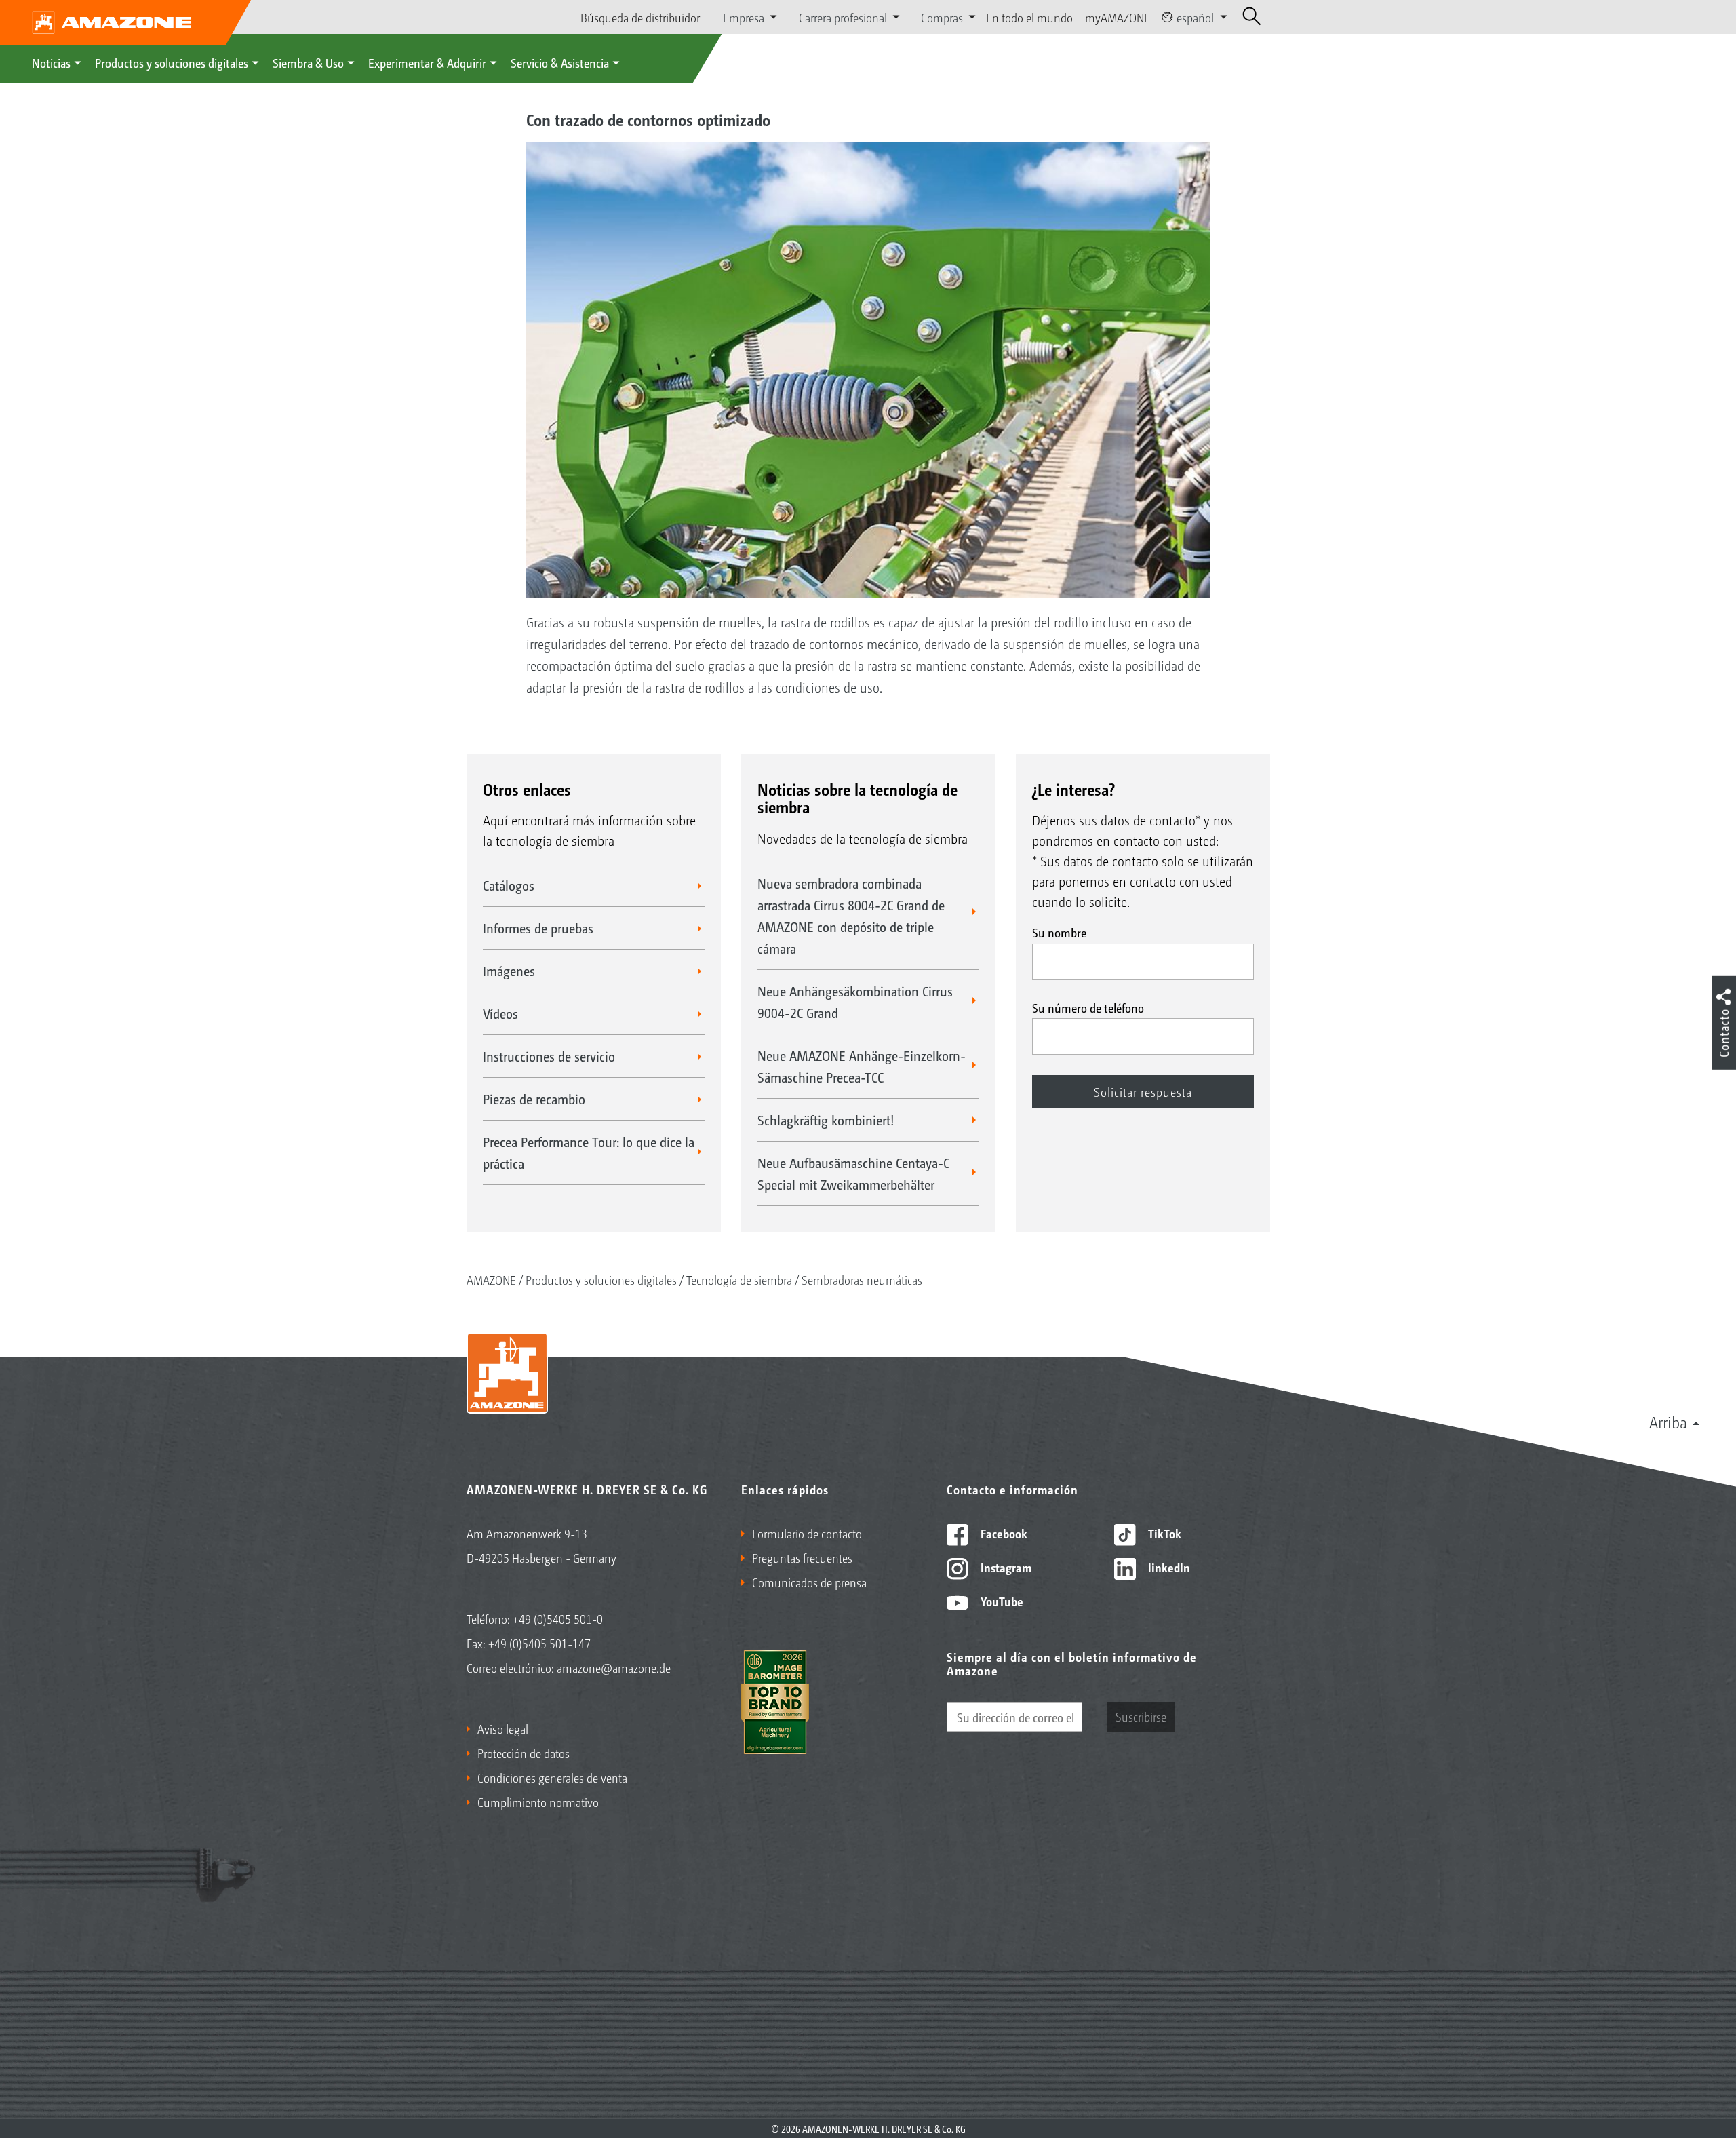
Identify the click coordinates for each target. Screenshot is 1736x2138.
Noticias (51, 62)
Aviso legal (503, 1728)
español (1195, 17)
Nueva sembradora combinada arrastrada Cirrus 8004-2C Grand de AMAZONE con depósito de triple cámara (851, 916)
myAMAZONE (1118, 17)
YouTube (1001, 1601)
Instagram (1005, 1567)
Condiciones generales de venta (552, 1777)
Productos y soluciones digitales (172, 62)
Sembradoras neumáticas (862, 1279)
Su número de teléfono (1088, 1007)
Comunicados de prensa (809, 1582)
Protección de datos (524, 1753)
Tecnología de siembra (739, 1279)
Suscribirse (1141, 1716)
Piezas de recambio (534, 1099)
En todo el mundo (1029, 17)
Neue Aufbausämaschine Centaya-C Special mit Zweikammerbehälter (853, 1173)
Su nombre (1059, 932)
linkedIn (1168, 1567)
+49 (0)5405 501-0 (558, 1618)
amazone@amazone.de (614, 1667)
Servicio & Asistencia (560, 62)
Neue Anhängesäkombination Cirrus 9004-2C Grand (855, 1002)
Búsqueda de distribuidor (640, 17)
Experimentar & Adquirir (427, 62)
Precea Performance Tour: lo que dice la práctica (589, 1152)
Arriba (1668, 1422)
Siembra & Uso (308, 62)
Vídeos (500, 1013)
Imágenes (509, 971)
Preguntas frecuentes (802, 1557)
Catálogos (509, 885)
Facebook (1003, 1533)
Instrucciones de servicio (549, 1056)
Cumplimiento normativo (538, 1802)
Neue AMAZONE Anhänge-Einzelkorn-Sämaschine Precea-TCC (862, 1066)
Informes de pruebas (538, 928)
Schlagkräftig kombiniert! (826, 1120)
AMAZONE (491, 1279)
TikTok (1163, 1533)
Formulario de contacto (807, 1533)
